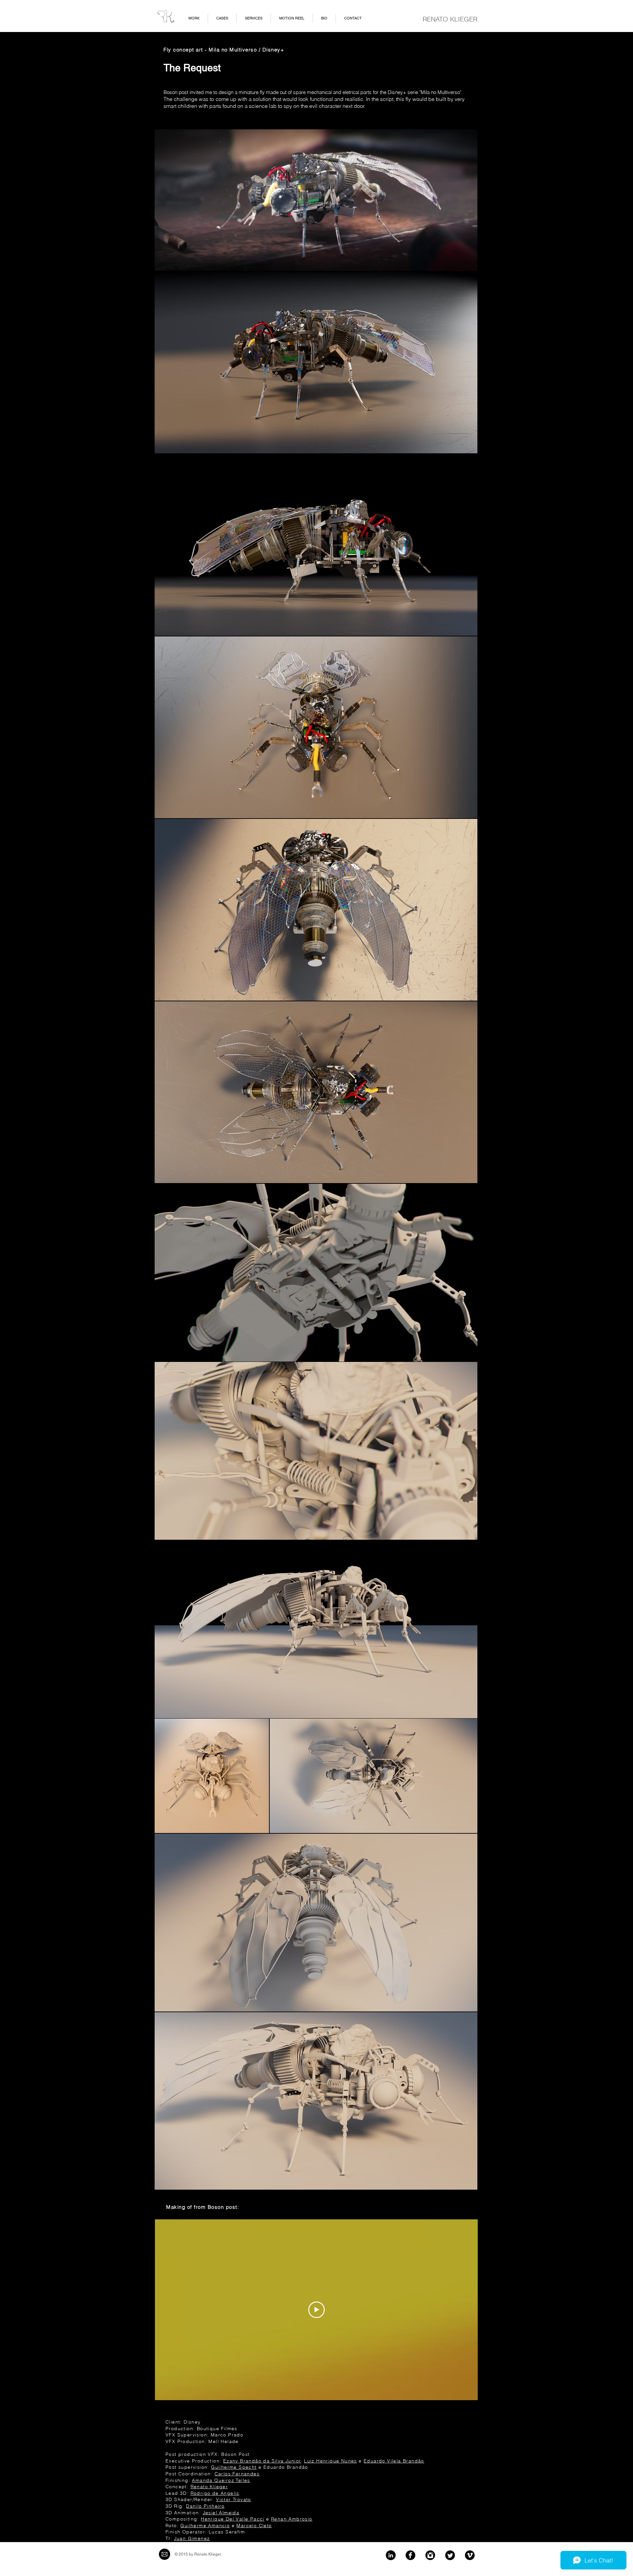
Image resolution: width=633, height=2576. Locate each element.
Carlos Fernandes (237, 2474)
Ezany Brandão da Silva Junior (262, 2461)
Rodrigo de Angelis (215, 2493)
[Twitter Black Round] (450, 2555)
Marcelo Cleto (254, 2526)
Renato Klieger (209, 2487)
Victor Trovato (234, 2499)
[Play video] (316, 2310)
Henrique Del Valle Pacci (233, 2519)
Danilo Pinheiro (205, 2506)
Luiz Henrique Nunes (331, 2461)
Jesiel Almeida (221, 2513)
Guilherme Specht (234, 2467)
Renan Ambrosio (292, 2519)
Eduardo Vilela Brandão (394, 2461)
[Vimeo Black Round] (470, 2555)
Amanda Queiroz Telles (221, 2480)
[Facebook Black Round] (410, 2555)
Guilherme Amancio (205, 2526)
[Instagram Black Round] (430, 2555)
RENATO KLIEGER (450, 19)
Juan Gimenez (192, 2538)
